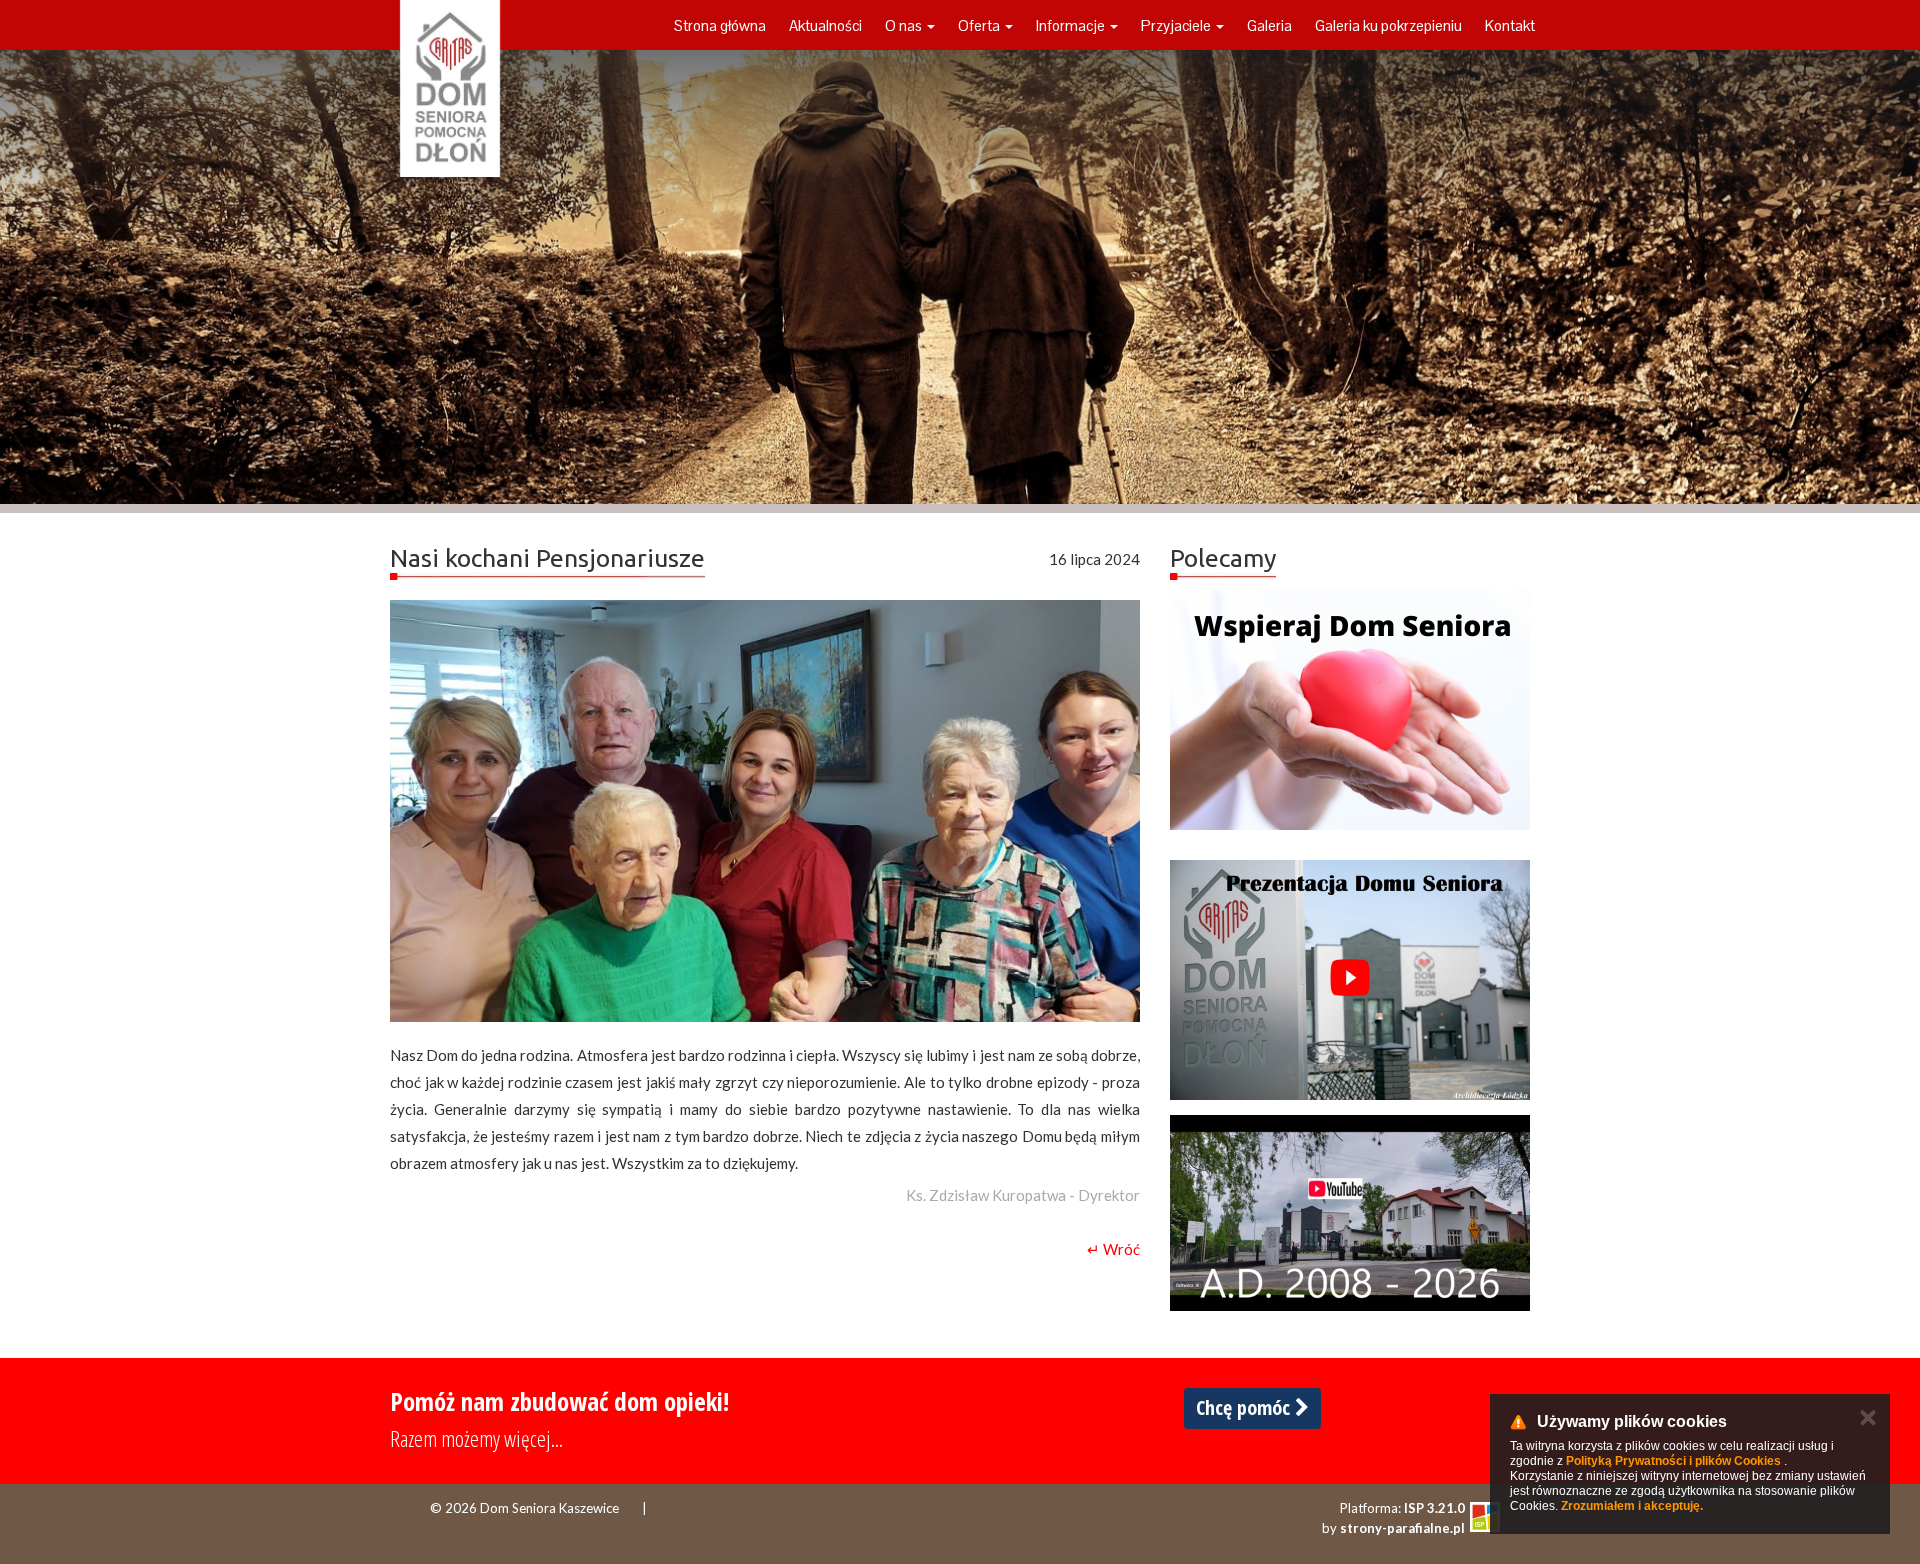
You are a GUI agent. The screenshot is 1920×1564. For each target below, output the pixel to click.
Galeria (1269, 25)
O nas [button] (905, 25)
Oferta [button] (980, 25)
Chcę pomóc (1245, 1407)
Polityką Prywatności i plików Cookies (1673, 1461)
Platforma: (1402, 1508)
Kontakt (1510, 25)
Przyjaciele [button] (1177, 25)
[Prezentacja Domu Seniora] (1350, 980)
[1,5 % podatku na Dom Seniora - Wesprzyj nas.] (1350, 710)
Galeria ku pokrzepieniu (1388, 25)
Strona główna (720, 25)
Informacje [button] (1072, 25)
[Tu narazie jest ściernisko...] (1350, 1213)
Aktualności (825, 25)
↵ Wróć (1113, 1249)
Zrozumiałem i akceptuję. (1632, 1506)
